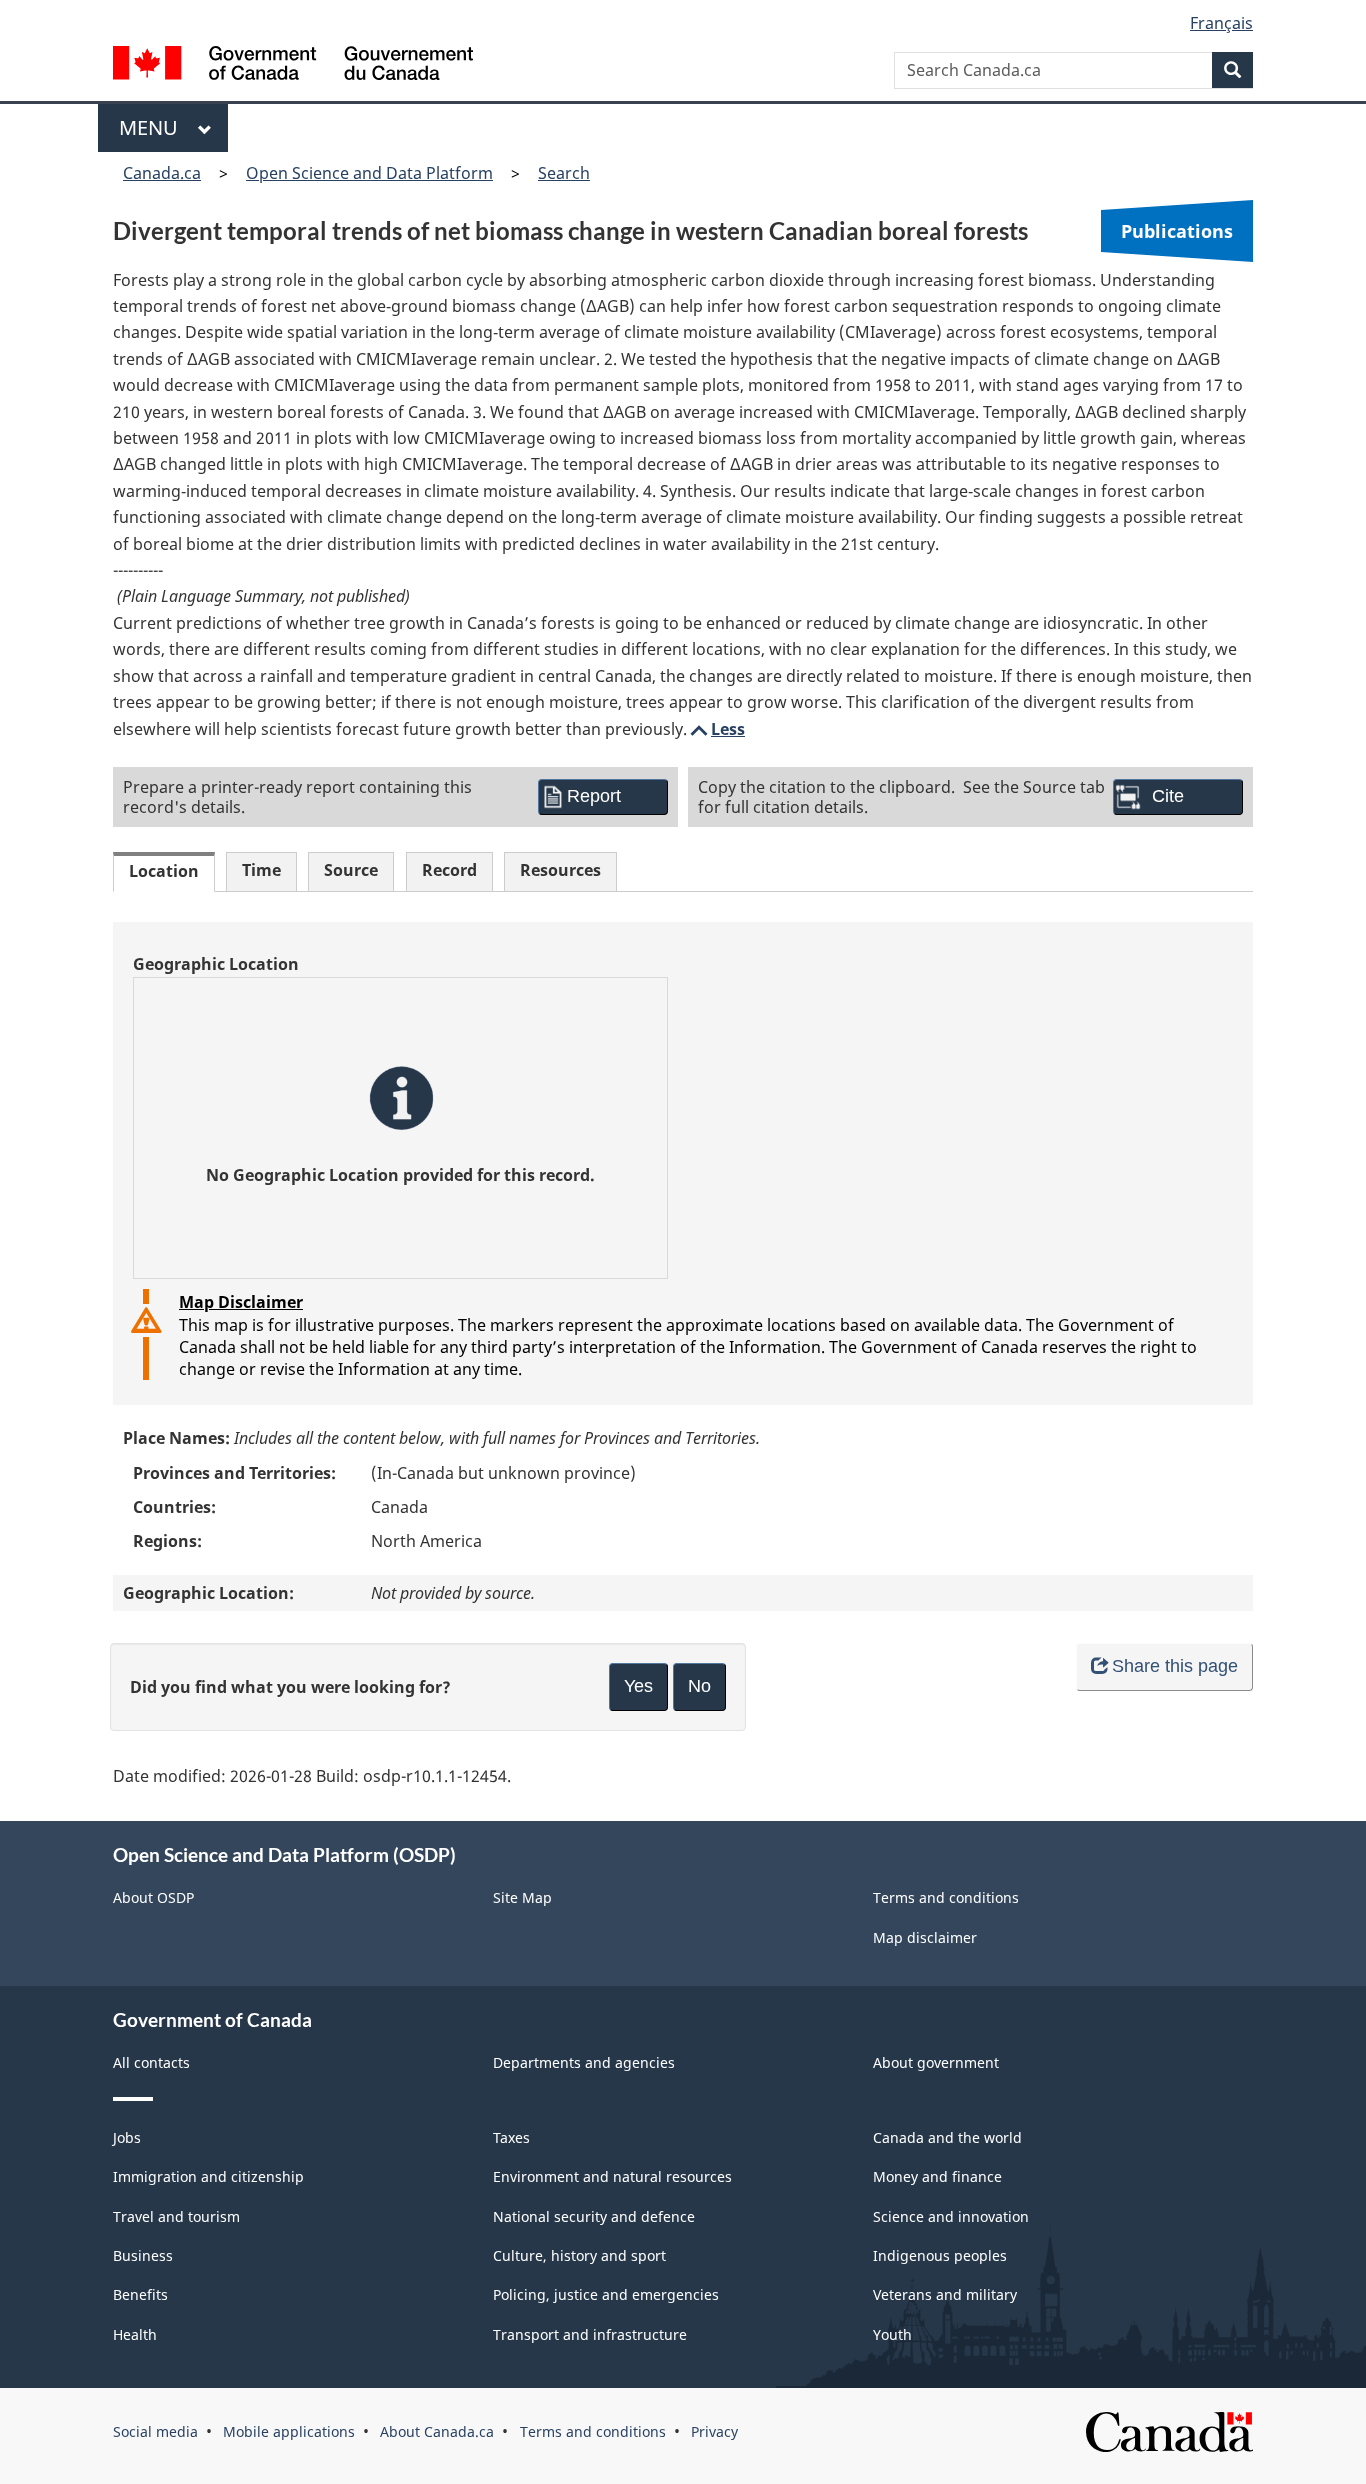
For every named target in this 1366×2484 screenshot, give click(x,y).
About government (936, 2062)
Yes (638, 1686)
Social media (155, 2431)
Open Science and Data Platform (369, 173)
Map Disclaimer (241, 1302)
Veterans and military (945, 2294)
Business (143, 2255)
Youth (892, 2334)
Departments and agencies (584, 2062)
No (699, 1686)
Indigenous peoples (940, 2255)
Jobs (127, 2137)
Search (564, 173)
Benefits (140, 2294)
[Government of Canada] (293, 65)
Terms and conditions (946, 1897)
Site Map (522, 1897)
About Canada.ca (437, 2431)
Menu (153, 127)
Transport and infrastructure (590, 2334)
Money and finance (937, 2176)
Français (1221, 23)
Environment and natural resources (612, 2176)
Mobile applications (289, 2431)
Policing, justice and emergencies (606, 2294)
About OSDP (153, 1897)
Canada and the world (947, 2137)
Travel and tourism (176, 2216)
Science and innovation (951, 2216)
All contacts (151, 2062)
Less (716, 729)
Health (135, 2334)
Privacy (714, 2431)
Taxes (511, 2137)
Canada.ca (162, 173)
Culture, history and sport (579, 2255)
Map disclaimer (925, 1937)
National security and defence (594, 2216)
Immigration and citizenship (208, 2176)
